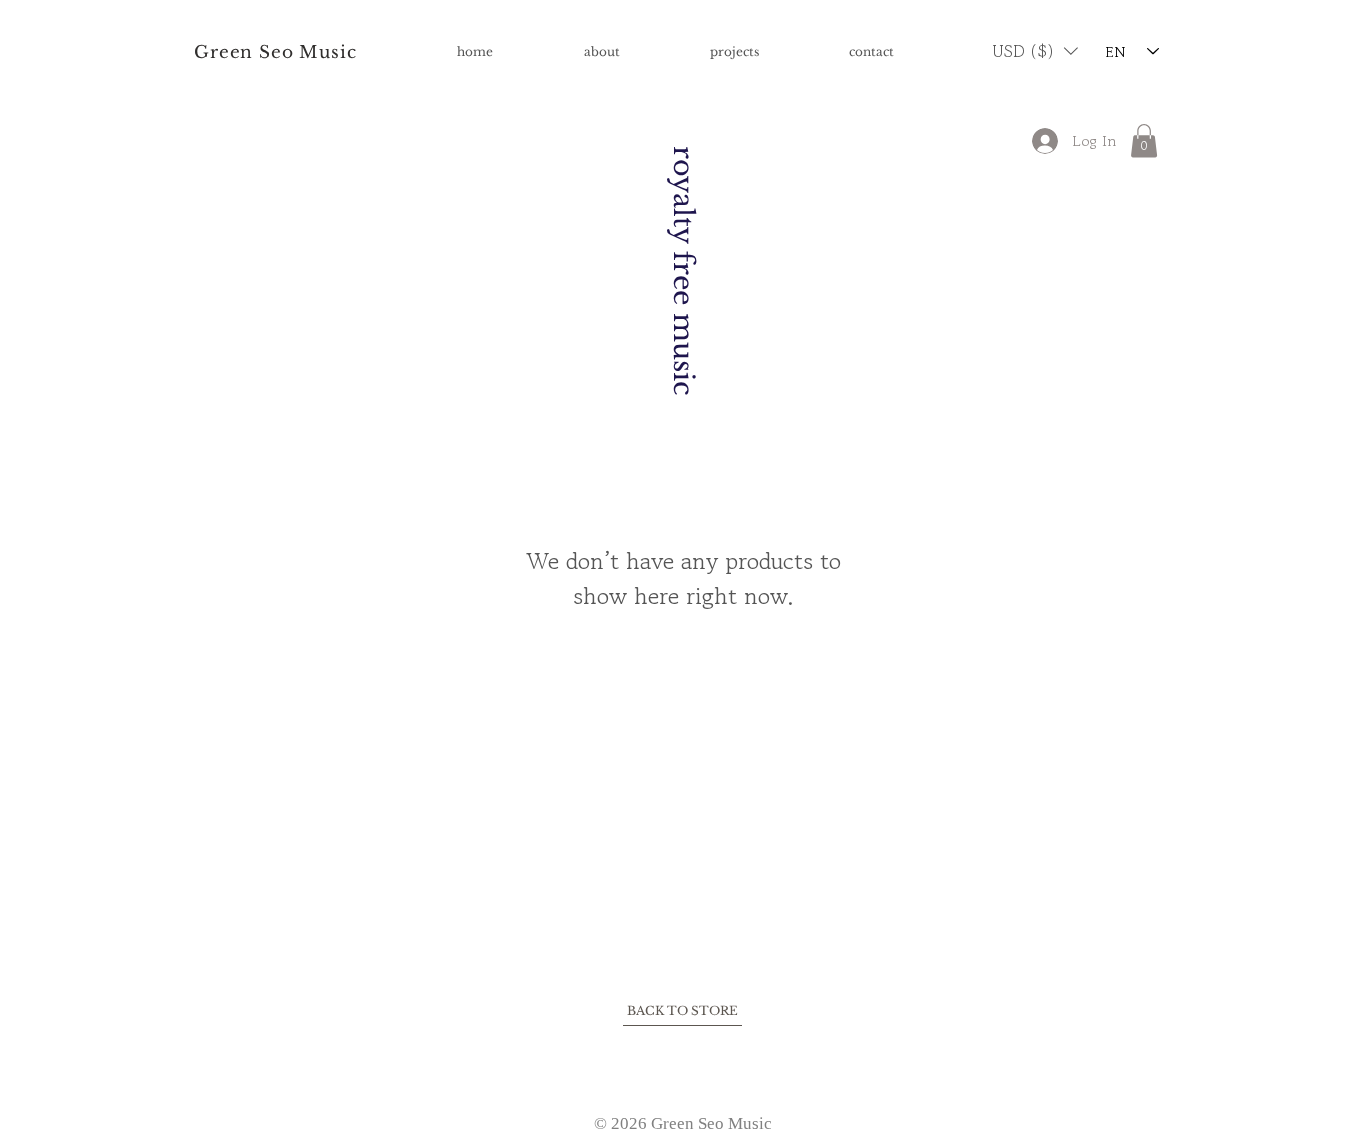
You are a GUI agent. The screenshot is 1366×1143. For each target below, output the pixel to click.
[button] (1035, 51)
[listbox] (1035, 51)
